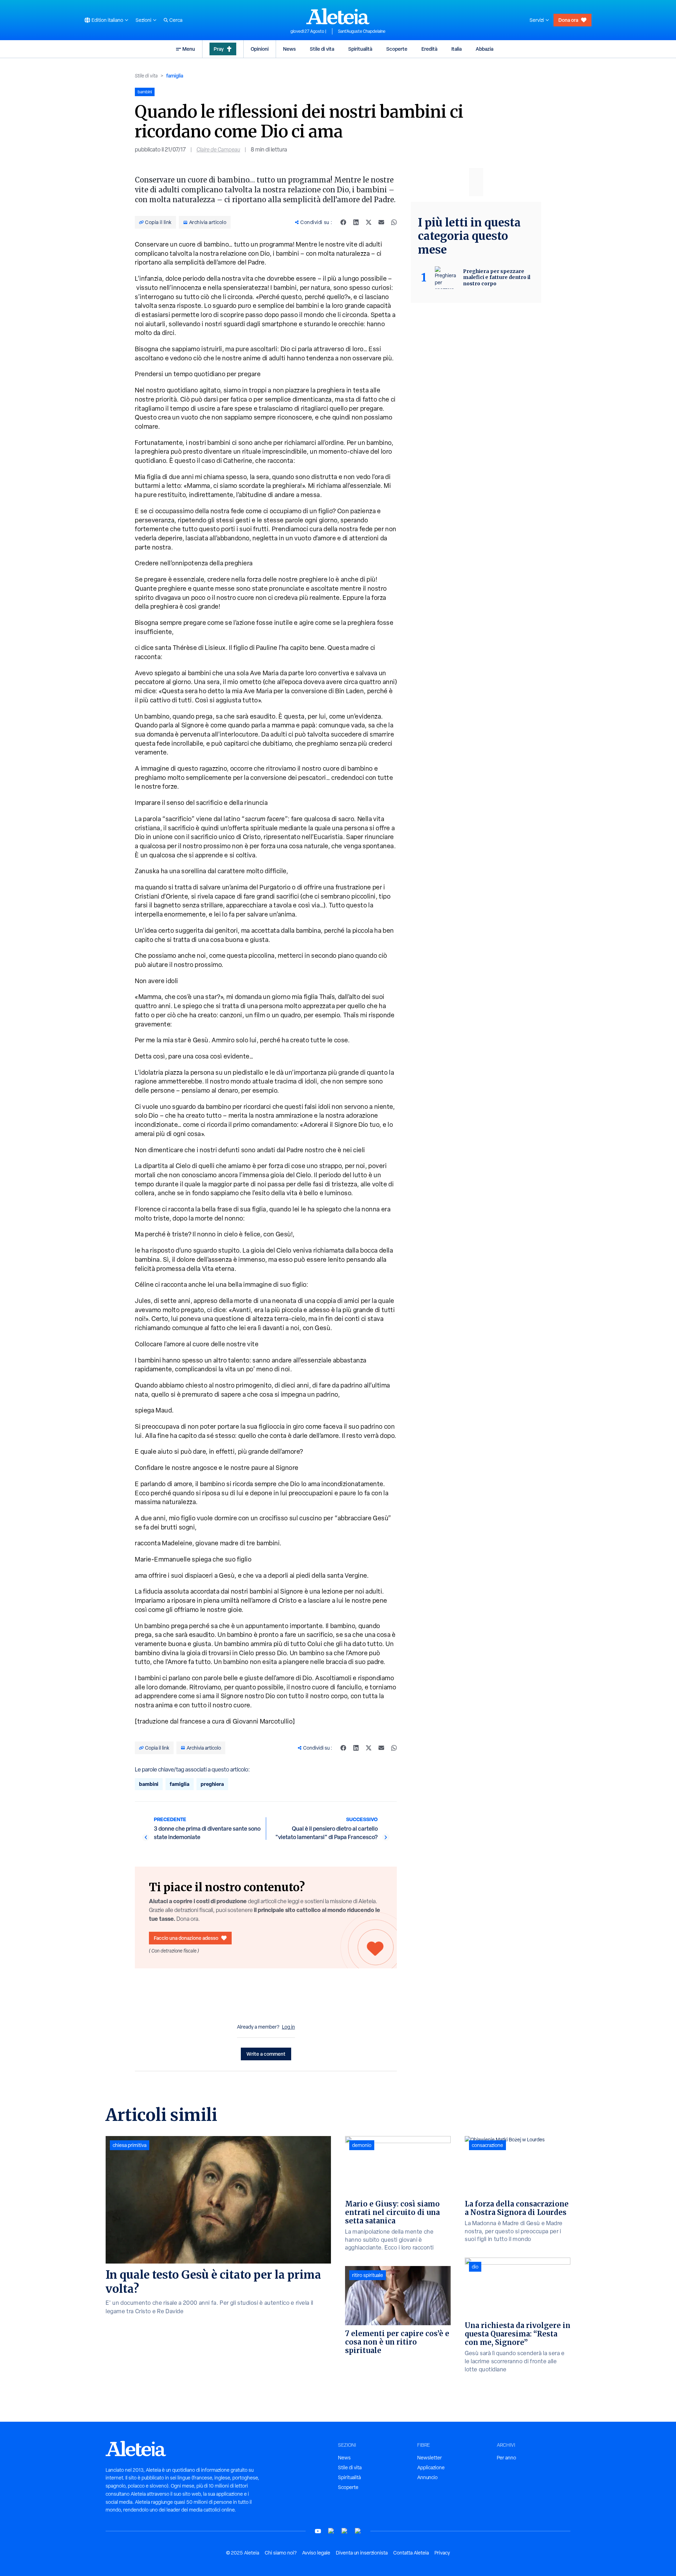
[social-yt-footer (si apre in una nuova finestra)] (318, 2531)
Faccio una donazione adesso (186, 1938)
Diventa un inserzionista (362, 2553)
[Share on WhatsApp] (394, 222)
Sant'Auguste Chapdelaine (362, 31)
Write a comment (266, 2054)
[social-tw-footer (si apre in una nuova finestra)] (345, 2531)
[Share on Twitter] (369, 222)
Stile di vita (322, 49)
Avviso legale (316, 2553)
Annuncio (427, 2477)
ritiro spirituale (368, 2275)
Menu (189, 49)
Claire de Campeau (218, 150)
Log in (289, 2027)
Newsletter (430, 2458)
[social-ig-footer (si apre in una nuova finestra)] (358, 2531)
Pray (219, 49)
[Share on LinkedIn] (356, 222)
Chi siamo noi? (281, 2553)
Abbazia (484, 49)
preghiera (212, 1784)
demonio (362, 2145)
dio (475, 2267)
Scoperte (397, 49)
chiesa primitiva (130, 2145)
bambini (149, 1784)
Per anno (506, 2458)
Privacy (442, 2553)
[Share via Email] (381, 222)
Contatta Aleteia (411, 2553)
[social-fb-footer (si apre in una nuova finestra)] (331, 2531)
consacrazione (487, 2145)
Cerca (176, 20)
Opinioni (260, 49)
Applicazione (431, 2468)
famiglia (175, 76)
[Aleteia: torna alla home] (338, 16)
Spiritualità (360, 49)
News (289, 49)
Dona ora (568, 20)
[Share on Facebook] (343, 222)
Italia (456, 49)
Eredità (429, 49)
